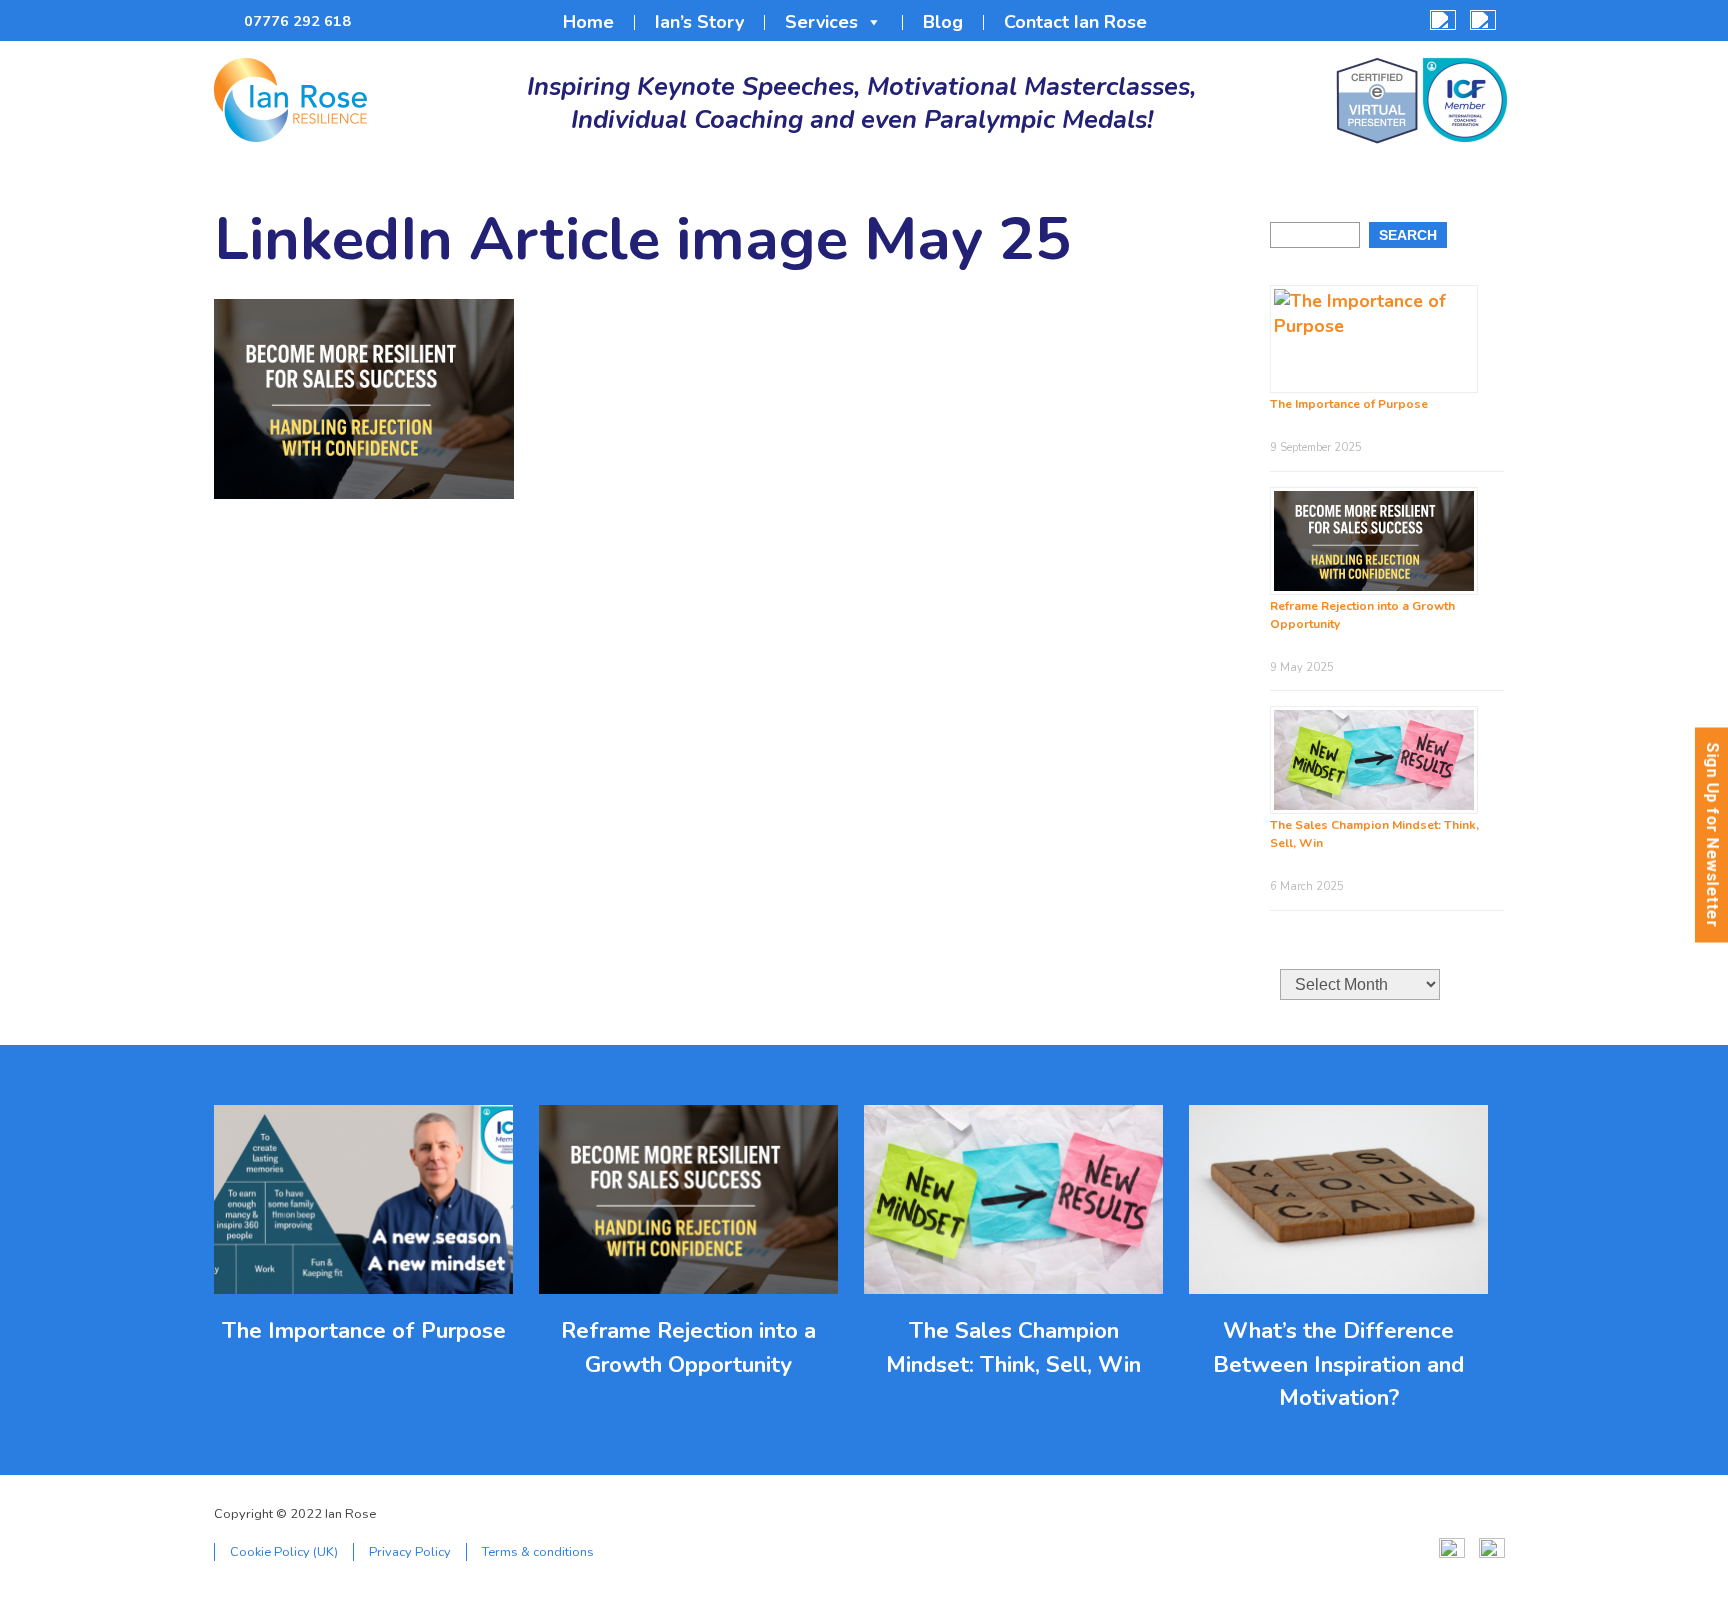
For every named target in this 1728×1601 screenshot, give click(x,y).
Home (588, 22)
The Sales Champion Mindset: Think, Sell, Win (1013, 1347)
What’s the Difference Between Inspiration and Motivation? (1338, 1364)
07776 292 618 (297, 21)
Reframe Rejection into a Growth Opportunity (688, 1347)
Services (821, 22)
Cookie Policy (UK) (284, 1552)
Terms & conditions (538, 1552)
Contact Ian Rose (1075, 22)
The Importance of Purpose (1349, 404)
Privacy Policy (410, 1552)
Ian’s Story (699, 22)
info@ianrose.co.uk (378, 21)
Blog (943, 22)
